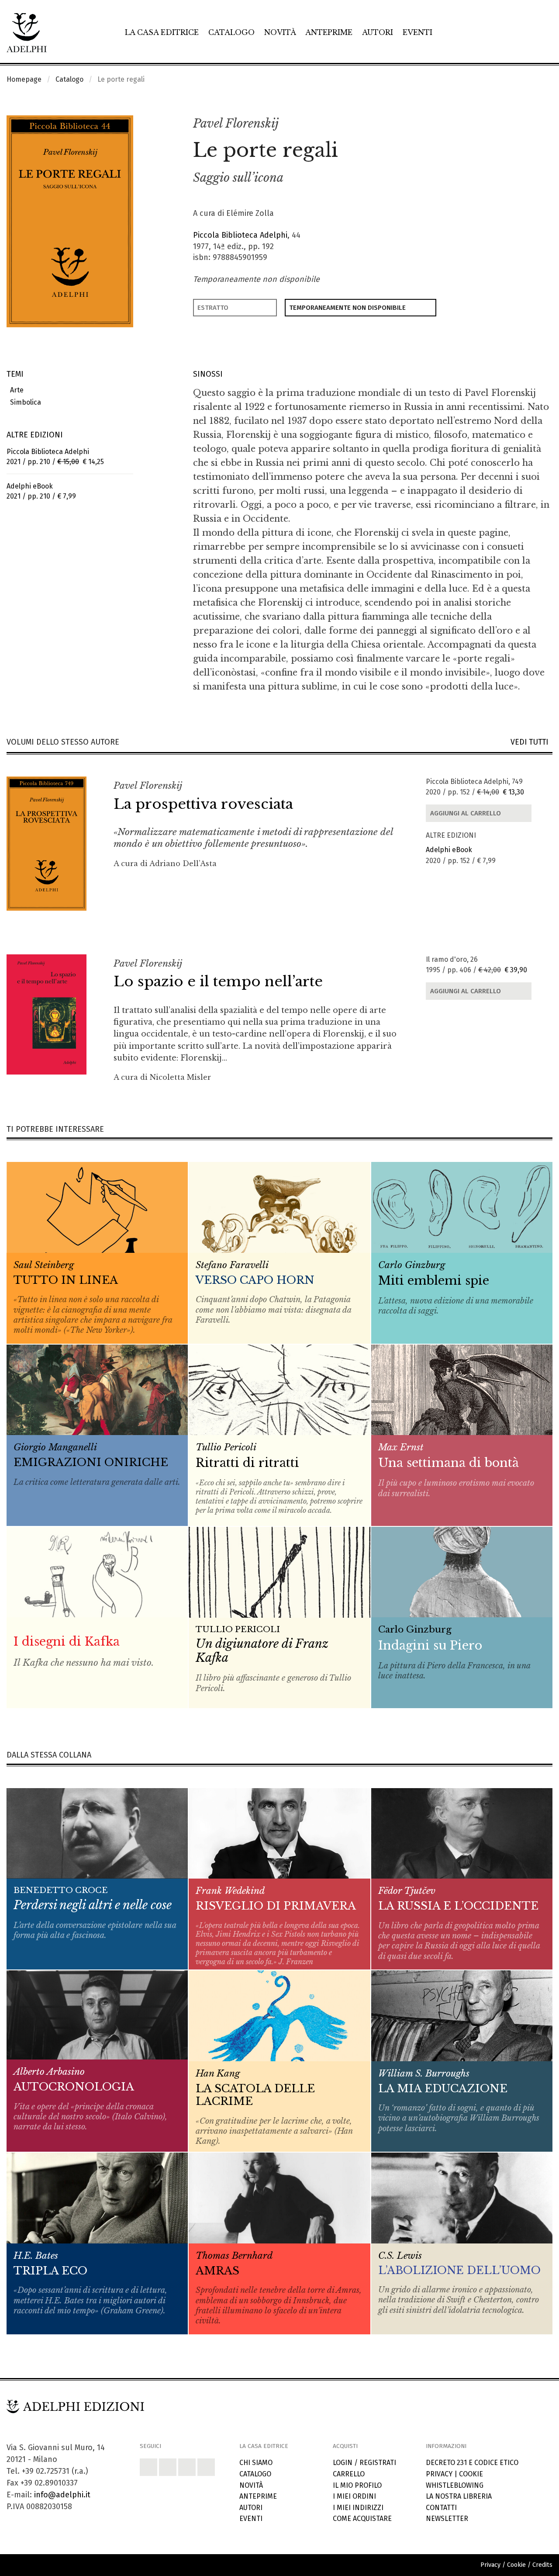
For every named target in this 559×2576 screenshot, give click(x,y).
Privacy (439, 2474)
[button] (527, 124)
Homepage (24, 79)
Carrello (349, 2474)
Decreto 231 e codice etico (472, 2463)
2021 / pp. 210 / (55, 457)
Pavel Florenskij (236, 123)
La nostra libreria (459, 2496)
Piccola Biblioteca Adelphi (240, 235)
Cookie (471, 2474)
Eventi (418, 32)
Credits (542, 2565)
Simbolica (24, 402)
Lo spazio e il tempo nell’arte (218, 981)
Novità (280, 32)
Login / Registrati (364, 2463)
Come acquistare (362, 2519)
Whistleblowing (455, 2485)
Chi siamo (256, 2463)
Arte (15, 390)
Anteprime (329, 32)
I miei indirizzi (358, 2508)
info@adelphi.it (62, 2495)
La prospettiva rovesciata (203, 804)
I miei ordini (354, 2496)
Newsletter (447, 2519)
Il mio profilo (357, 2485)
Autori (378, 32)
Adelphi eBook (449, 850)
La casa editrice (162, 32)
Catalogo (231, 32)
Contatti (441, 2508)
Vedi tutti (531, 742)
